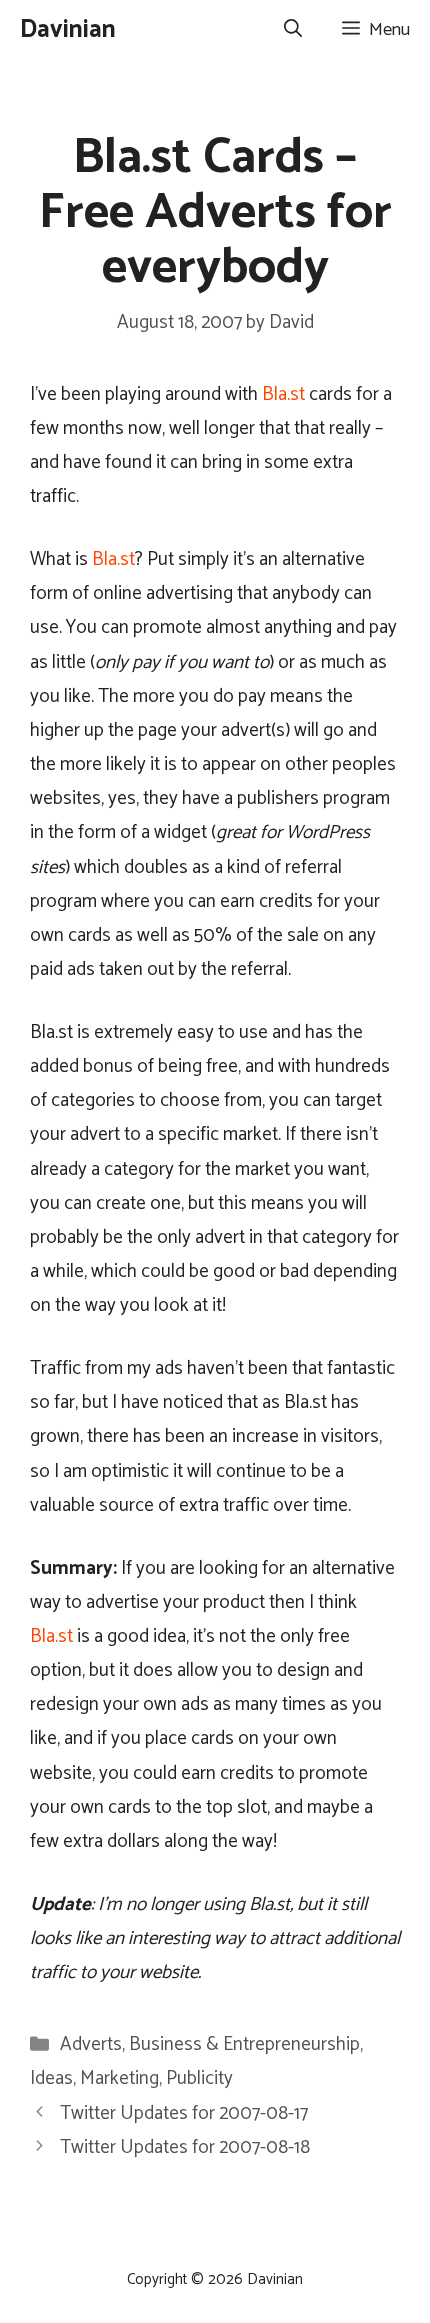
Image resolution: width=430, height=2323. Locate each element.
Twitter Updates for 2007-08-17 (184, 2113)
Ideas (51, 2078)
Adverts (91, 2044)
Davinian (68, 30)
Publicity (199, 2078)
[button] (293, 30)
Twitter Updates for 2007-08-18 (185, 2147)
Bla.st (283, 394)
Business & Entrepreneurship (244, 2044)
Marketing (119, 2078)
